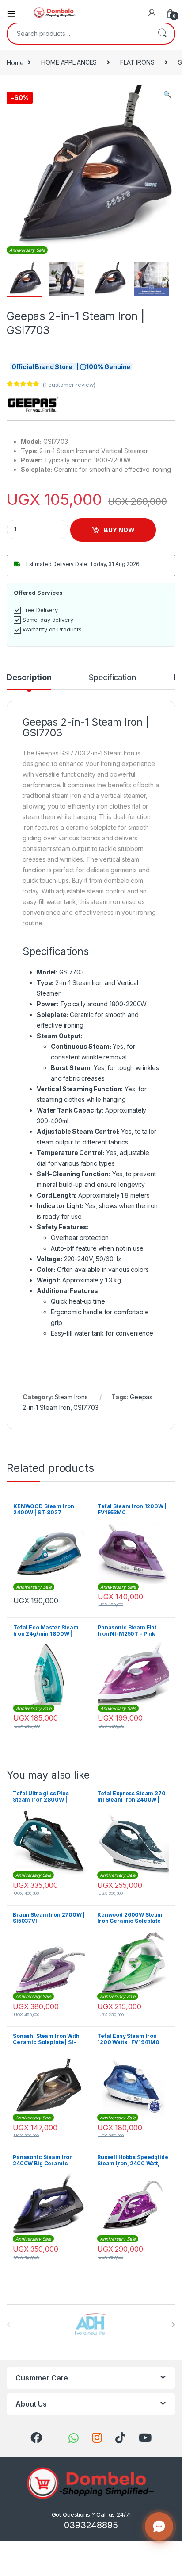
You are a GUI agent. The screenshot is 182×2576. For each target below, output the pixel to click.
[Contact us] (159, 2526)
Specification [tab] (112, 678)
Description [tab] (29, 678)
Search (162, 34)
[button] (167, 94)
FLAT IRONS (137, 62)
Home (15, 62)
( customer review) (69, 385)
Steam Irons (71, 1397)
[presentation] (173, 2325)
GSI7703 (86, 1407)
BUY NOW (119, 530)
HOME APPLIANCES (69, 62)
